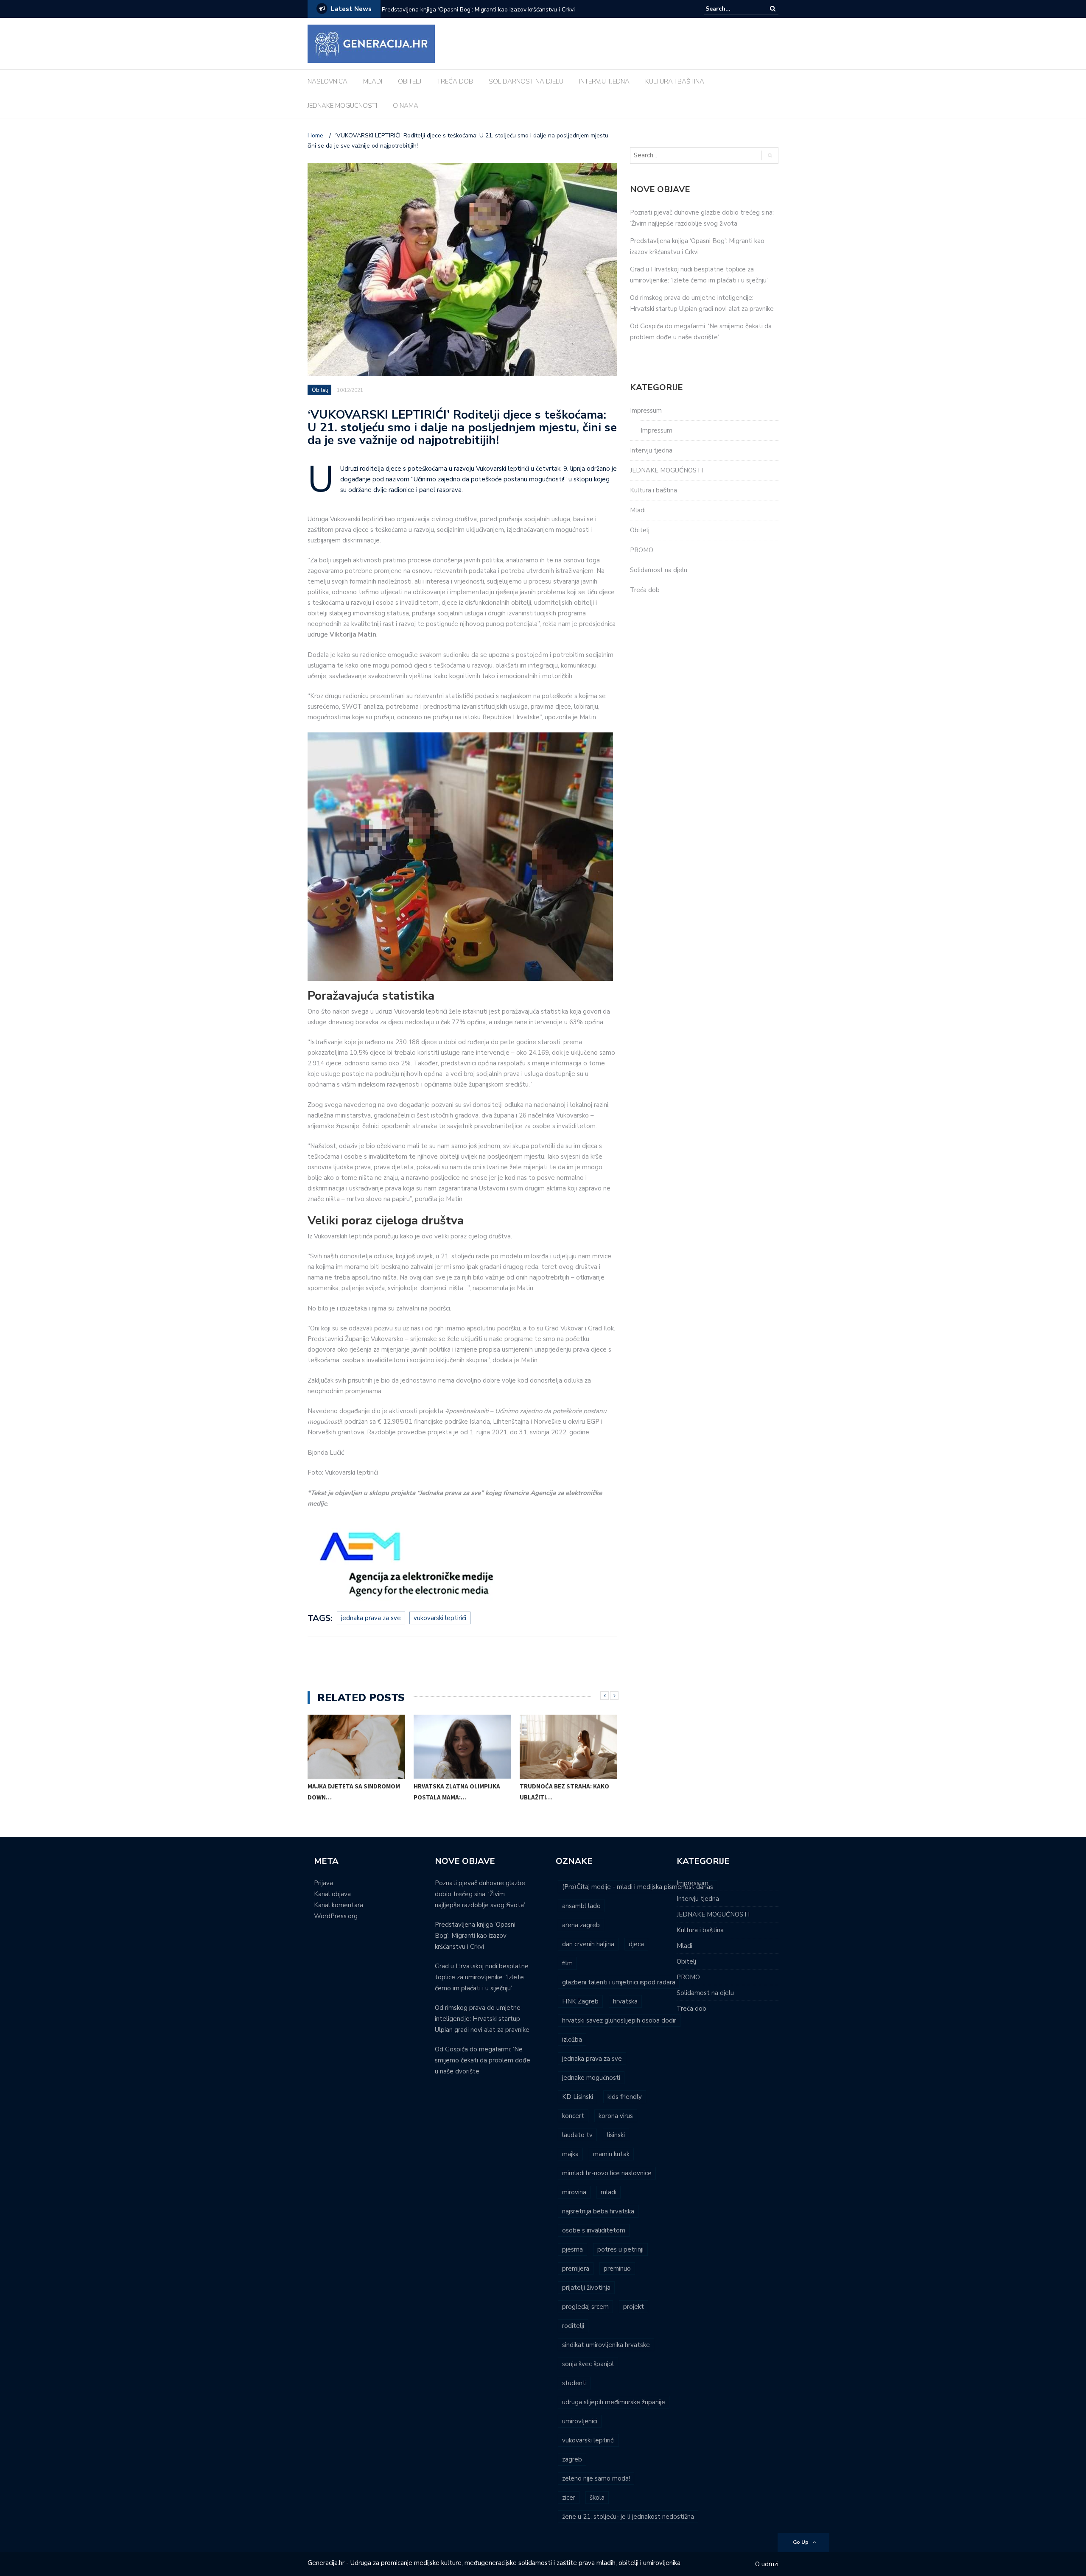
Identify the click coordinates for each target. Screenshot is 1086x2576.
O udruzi (767, 2564)
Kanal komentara (339, 1905)
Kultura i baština (654, 490)
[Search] (773, 9)
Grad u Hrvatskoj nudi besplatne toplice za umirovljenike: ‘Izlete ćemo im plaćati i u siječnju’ (493, 15)
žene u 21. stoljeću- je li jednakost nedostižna (628, 2517)
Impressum (646, 411)
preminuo (617, 2269)
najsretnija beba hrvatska (598, 2211)
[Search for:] (731, 9)
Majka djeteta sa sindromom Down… (354, 1792)
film (567, 1963)
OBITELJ (410, 81)
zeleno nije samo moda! (596, 2478)
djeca (636, 1944)
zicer (569, 2498)
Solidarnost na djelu (659, 570)
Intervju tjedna (651, 450)
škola (597, 2498)
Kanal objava (332, 1894)
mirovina (574, 2192)
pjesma (572, 2249)
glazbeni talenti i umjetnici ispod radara (619, 1982)
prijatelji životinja (586, 2288)
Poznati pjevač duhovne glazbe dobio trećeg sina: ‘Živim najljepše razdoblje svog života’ (480, 1894)
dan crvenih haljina (588, 1944)
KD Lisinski (578, 2097)
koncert (573, 2116)
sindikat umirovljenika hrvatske (606, 2345)
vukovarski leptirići (440, 1618)
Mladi (638, 510)
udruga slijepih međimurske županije (614, 2402)
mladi (609, 2192)
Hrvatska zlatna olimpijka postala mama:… (457, 1792)
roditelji (573, 2326)
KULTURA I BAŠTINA (675, 81)
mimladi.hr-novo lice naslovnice (607, 2173)
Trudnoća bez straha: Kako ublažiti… (564, 1792)
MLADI (373, 81)
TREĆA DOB (455, 81)
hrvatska (625, 2001)
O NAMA (406, 106)
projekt (634, 2307)
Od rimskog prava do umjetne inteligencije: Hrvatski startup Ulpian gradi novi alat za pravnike (482, 2019)
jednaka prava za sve (371, 1618)
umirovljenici (580, 2421)
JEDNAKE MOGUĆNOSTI (342, 106)
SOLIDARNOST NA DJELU (526, 81)
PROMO (642, 550)
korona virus (616, 2116)
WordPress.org (336, 1916)
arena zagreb (581, 1925)
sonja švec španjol (588, 2364)
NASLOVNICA (327, 81)
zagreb (572, 2459)
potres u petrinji (620, 2249)
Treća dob (645, 590)
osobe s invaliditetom (594, 2230)
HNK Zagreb (580, 2001)
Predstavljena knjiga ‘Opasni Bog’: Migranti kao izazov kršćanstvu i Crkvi (475, 1936)
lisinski (616, 2135)
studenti (574, 2383)
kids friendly (625, 2097)
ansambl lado (581, 1906)
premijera (576, 2269)
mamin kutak (611, 2154)
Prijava (323, 1883)
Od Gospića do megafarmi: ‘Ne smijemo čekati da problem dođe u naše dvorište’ (483, 2060)
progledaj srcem (585, 2307)
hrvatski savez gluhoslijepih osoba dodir (619, 2020)
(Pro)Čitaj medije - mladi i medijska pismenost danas (638, 1887)
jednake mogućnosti (591, 2078)
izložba (572, 2040)
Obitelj (320, 390)
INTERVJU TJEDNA (604, 81)
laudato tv (577, 2135)
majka (570, 2154)
